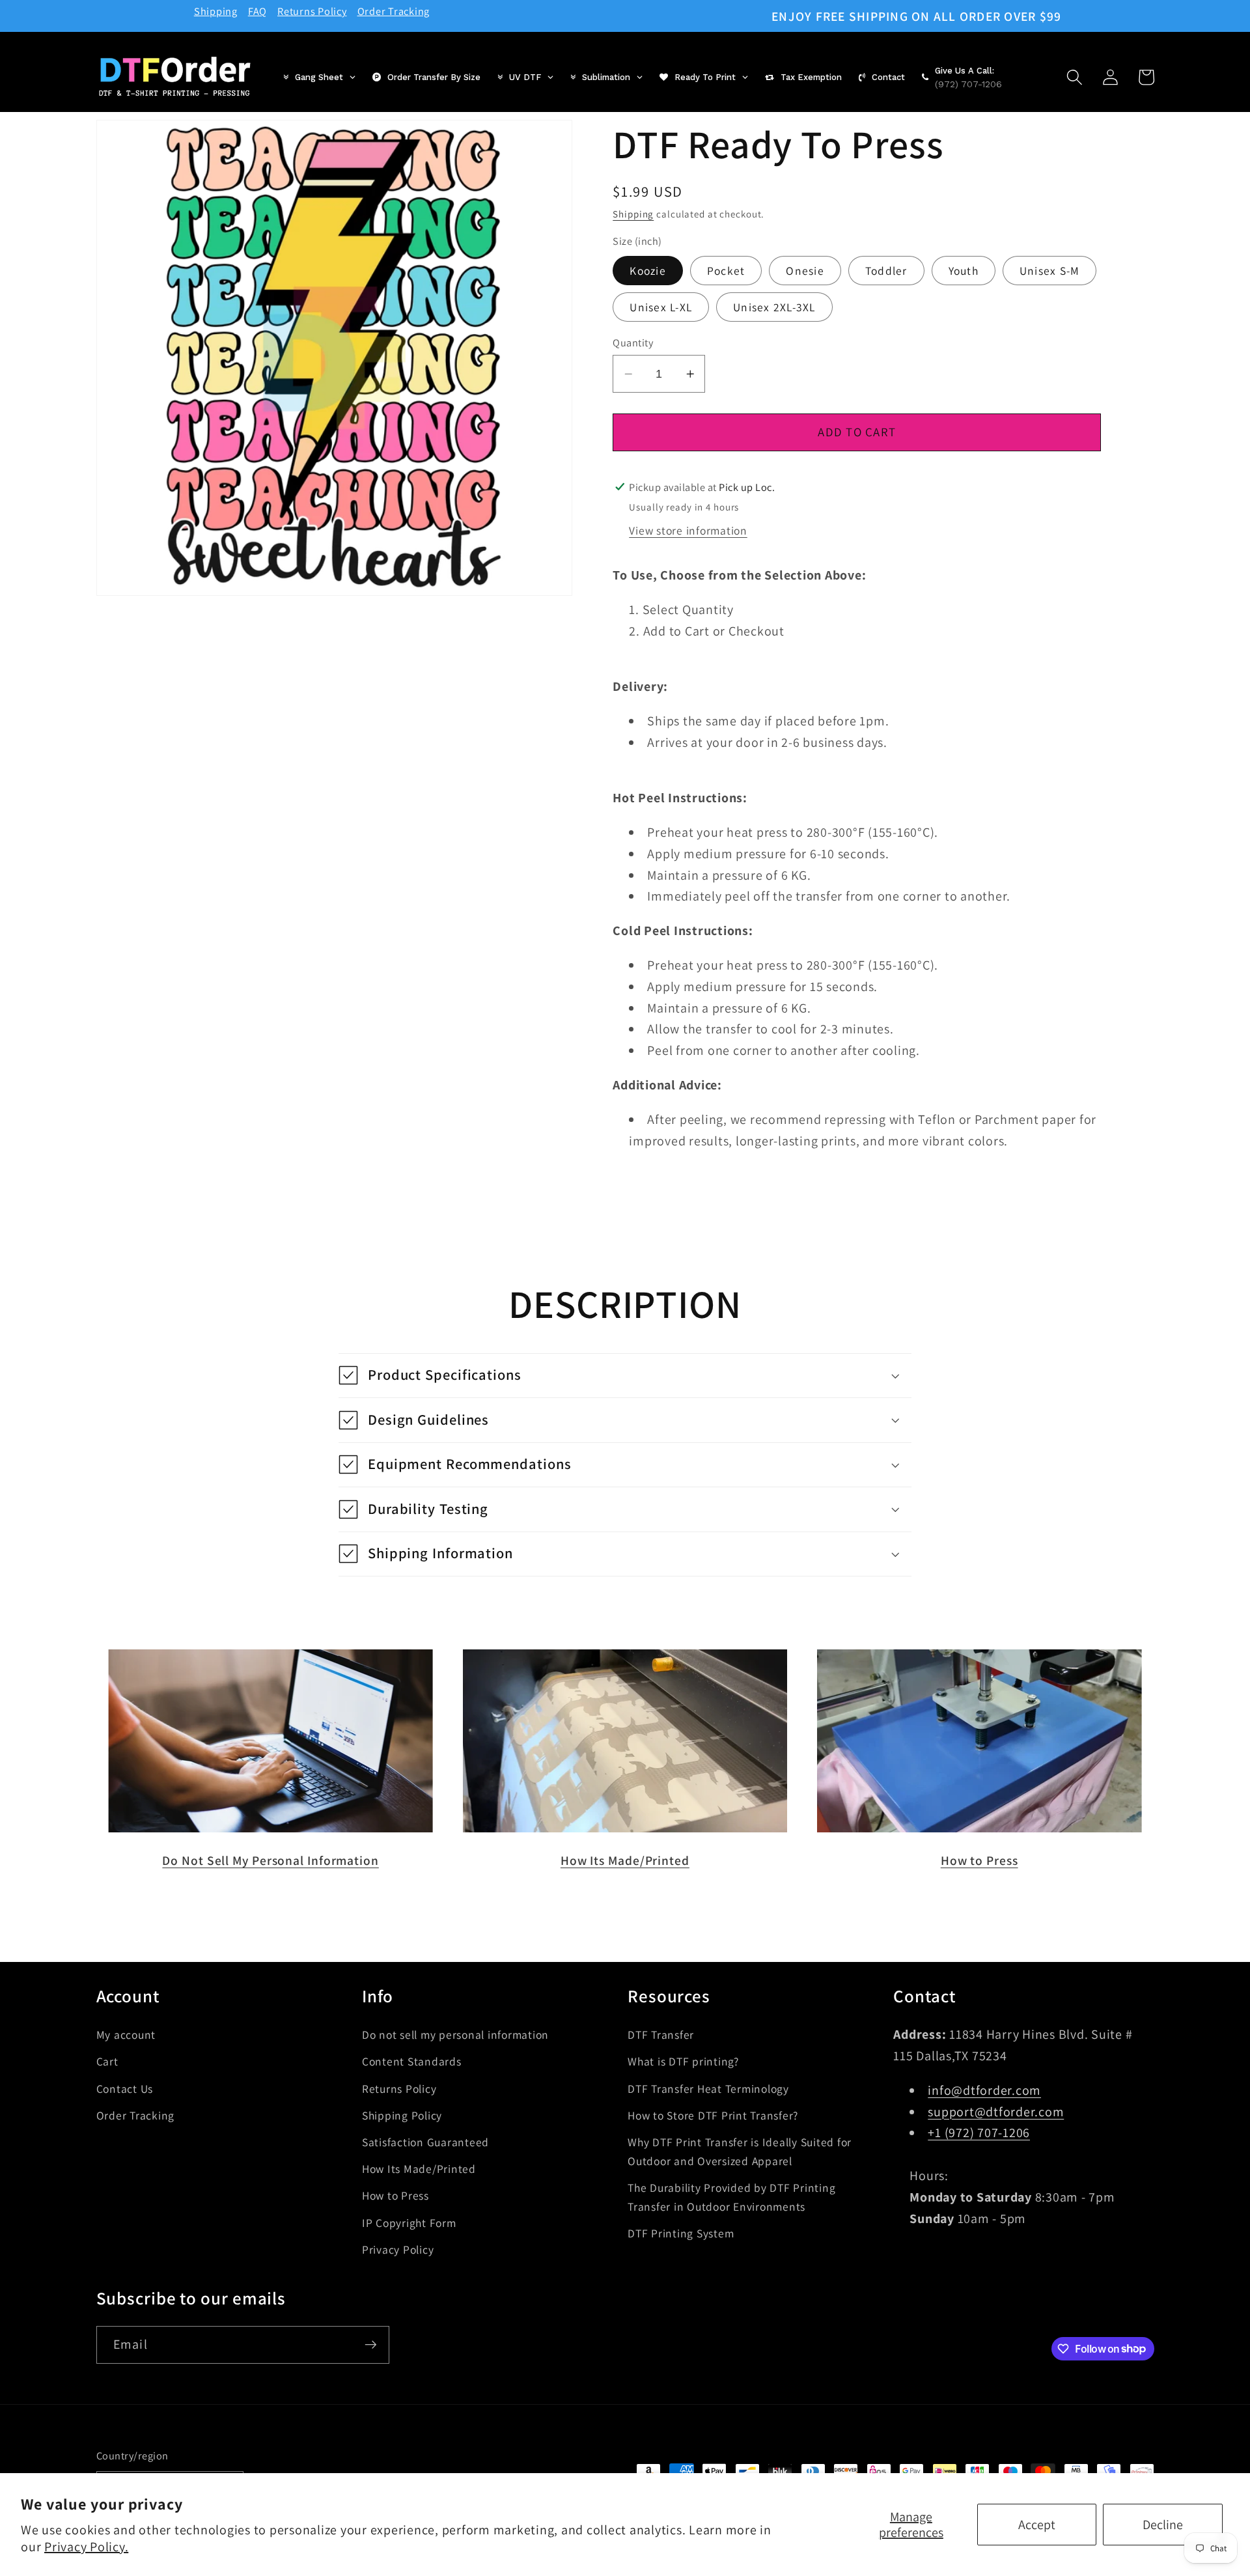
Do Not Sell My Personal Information (271, 1860)
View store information (688, 530)
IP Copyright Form (409, 2222)
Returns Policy (312, 11)
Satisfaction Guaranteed (425, 2141)
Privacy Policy (398, 2249)
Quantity (633, 343)
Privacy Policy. (86, 2547)
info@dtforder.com (984, 2090)
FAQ (257, 11)
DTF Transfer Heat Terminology (708, 2088)
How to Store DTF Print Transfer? (713, 2115)
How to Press (979, 1860)
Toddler (886, 271)
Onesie (805, 271)
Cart (107, 2061)
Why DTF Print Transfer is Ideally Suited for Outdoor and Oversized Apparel (740, 2151)
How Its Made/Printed (625, 1860)
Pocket (726, 271)
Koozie (648, 271)
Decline (1163, 2525)
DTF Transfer (661, 2035)
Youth (964, 271)
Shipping (216, 11)
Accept (1037, 2525)
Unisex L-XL (661, 306)
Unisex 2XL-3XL (774, 306)
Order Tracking (394, 11)
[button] (1075, 77)
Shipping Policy (402, 2115)
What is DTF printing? (683, 2061)
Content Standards (412, 2061)
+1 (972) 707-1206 (979, 2133)
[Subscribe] (371, 2344)
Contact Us (125, 2088)
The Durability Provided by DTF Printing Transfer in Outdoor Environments (731, 2196)
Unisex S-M (1050, 271)
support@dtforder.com (996, 2111)
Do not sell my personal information (455, 2035)
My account (126, 2035)
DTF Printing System (681, 2233)
